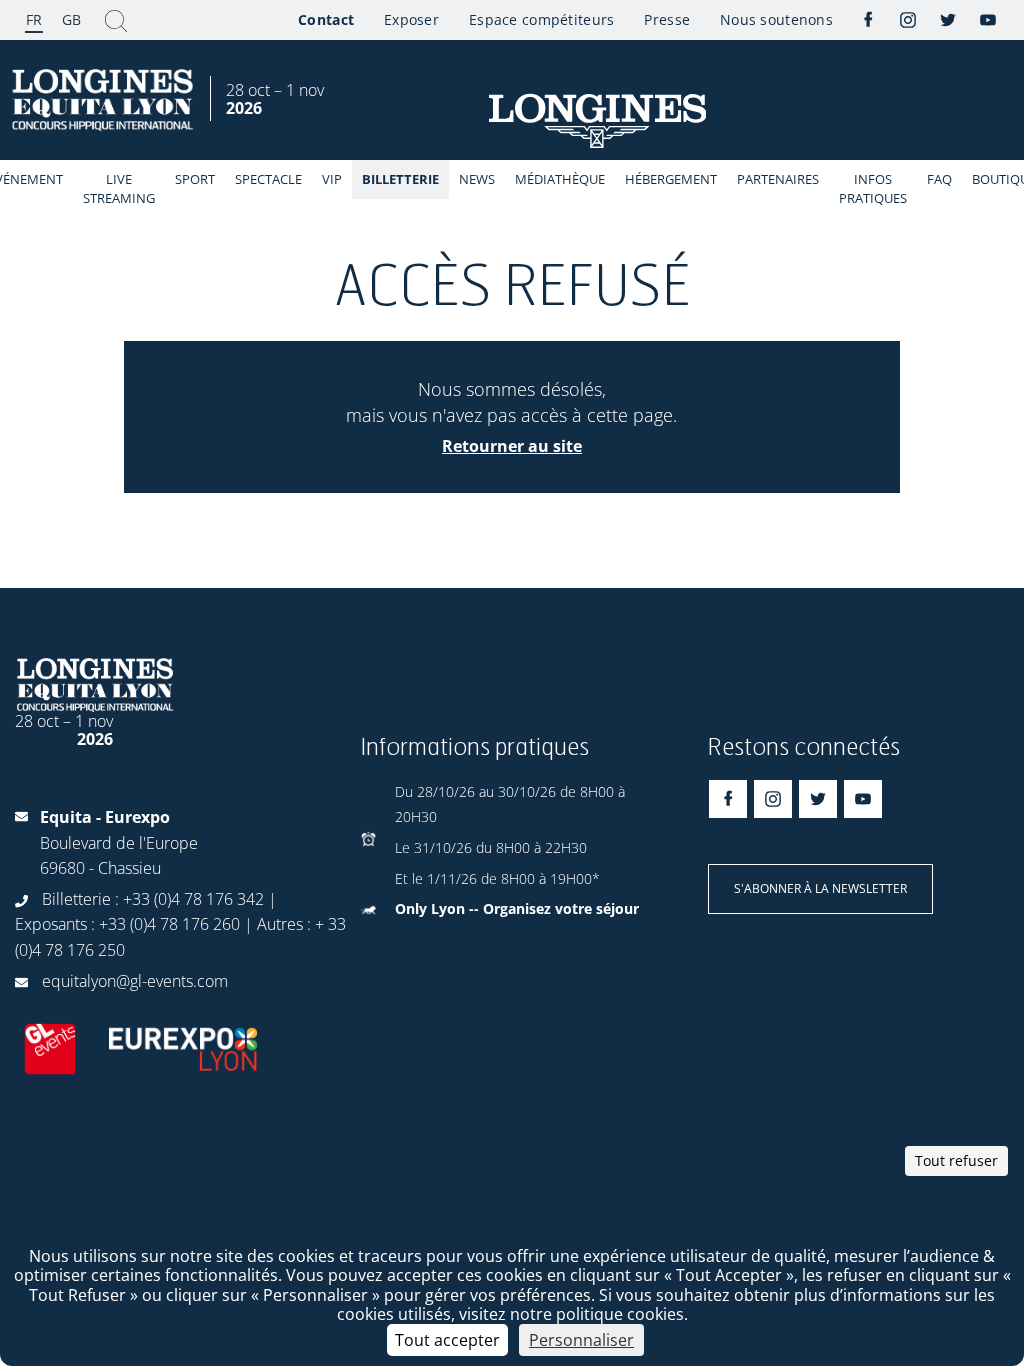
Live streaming (119, 188)
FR (34, 19)
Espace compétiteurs (541, 19)
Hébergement (671, 179)
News (477, 179)
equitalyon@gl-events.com (135, 981)
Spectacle (268, 179)
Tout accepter (447, 1340)
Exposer (411, 19)
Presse (667, 19)
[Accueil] (105, 100)
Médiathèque (560, 179)
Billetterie (400, 179)
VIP (332, 179)
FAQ (939, 179)
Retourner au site (512, 446)
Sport (195, 179)
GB (71, 19)
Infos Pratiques (873, 188)
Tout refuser (956, 1160)
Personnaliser (581, 1340)
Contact (326, 19)
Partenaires (778, 179)
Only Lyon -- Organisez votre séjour (517, 908)
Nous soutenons (776, 19)
